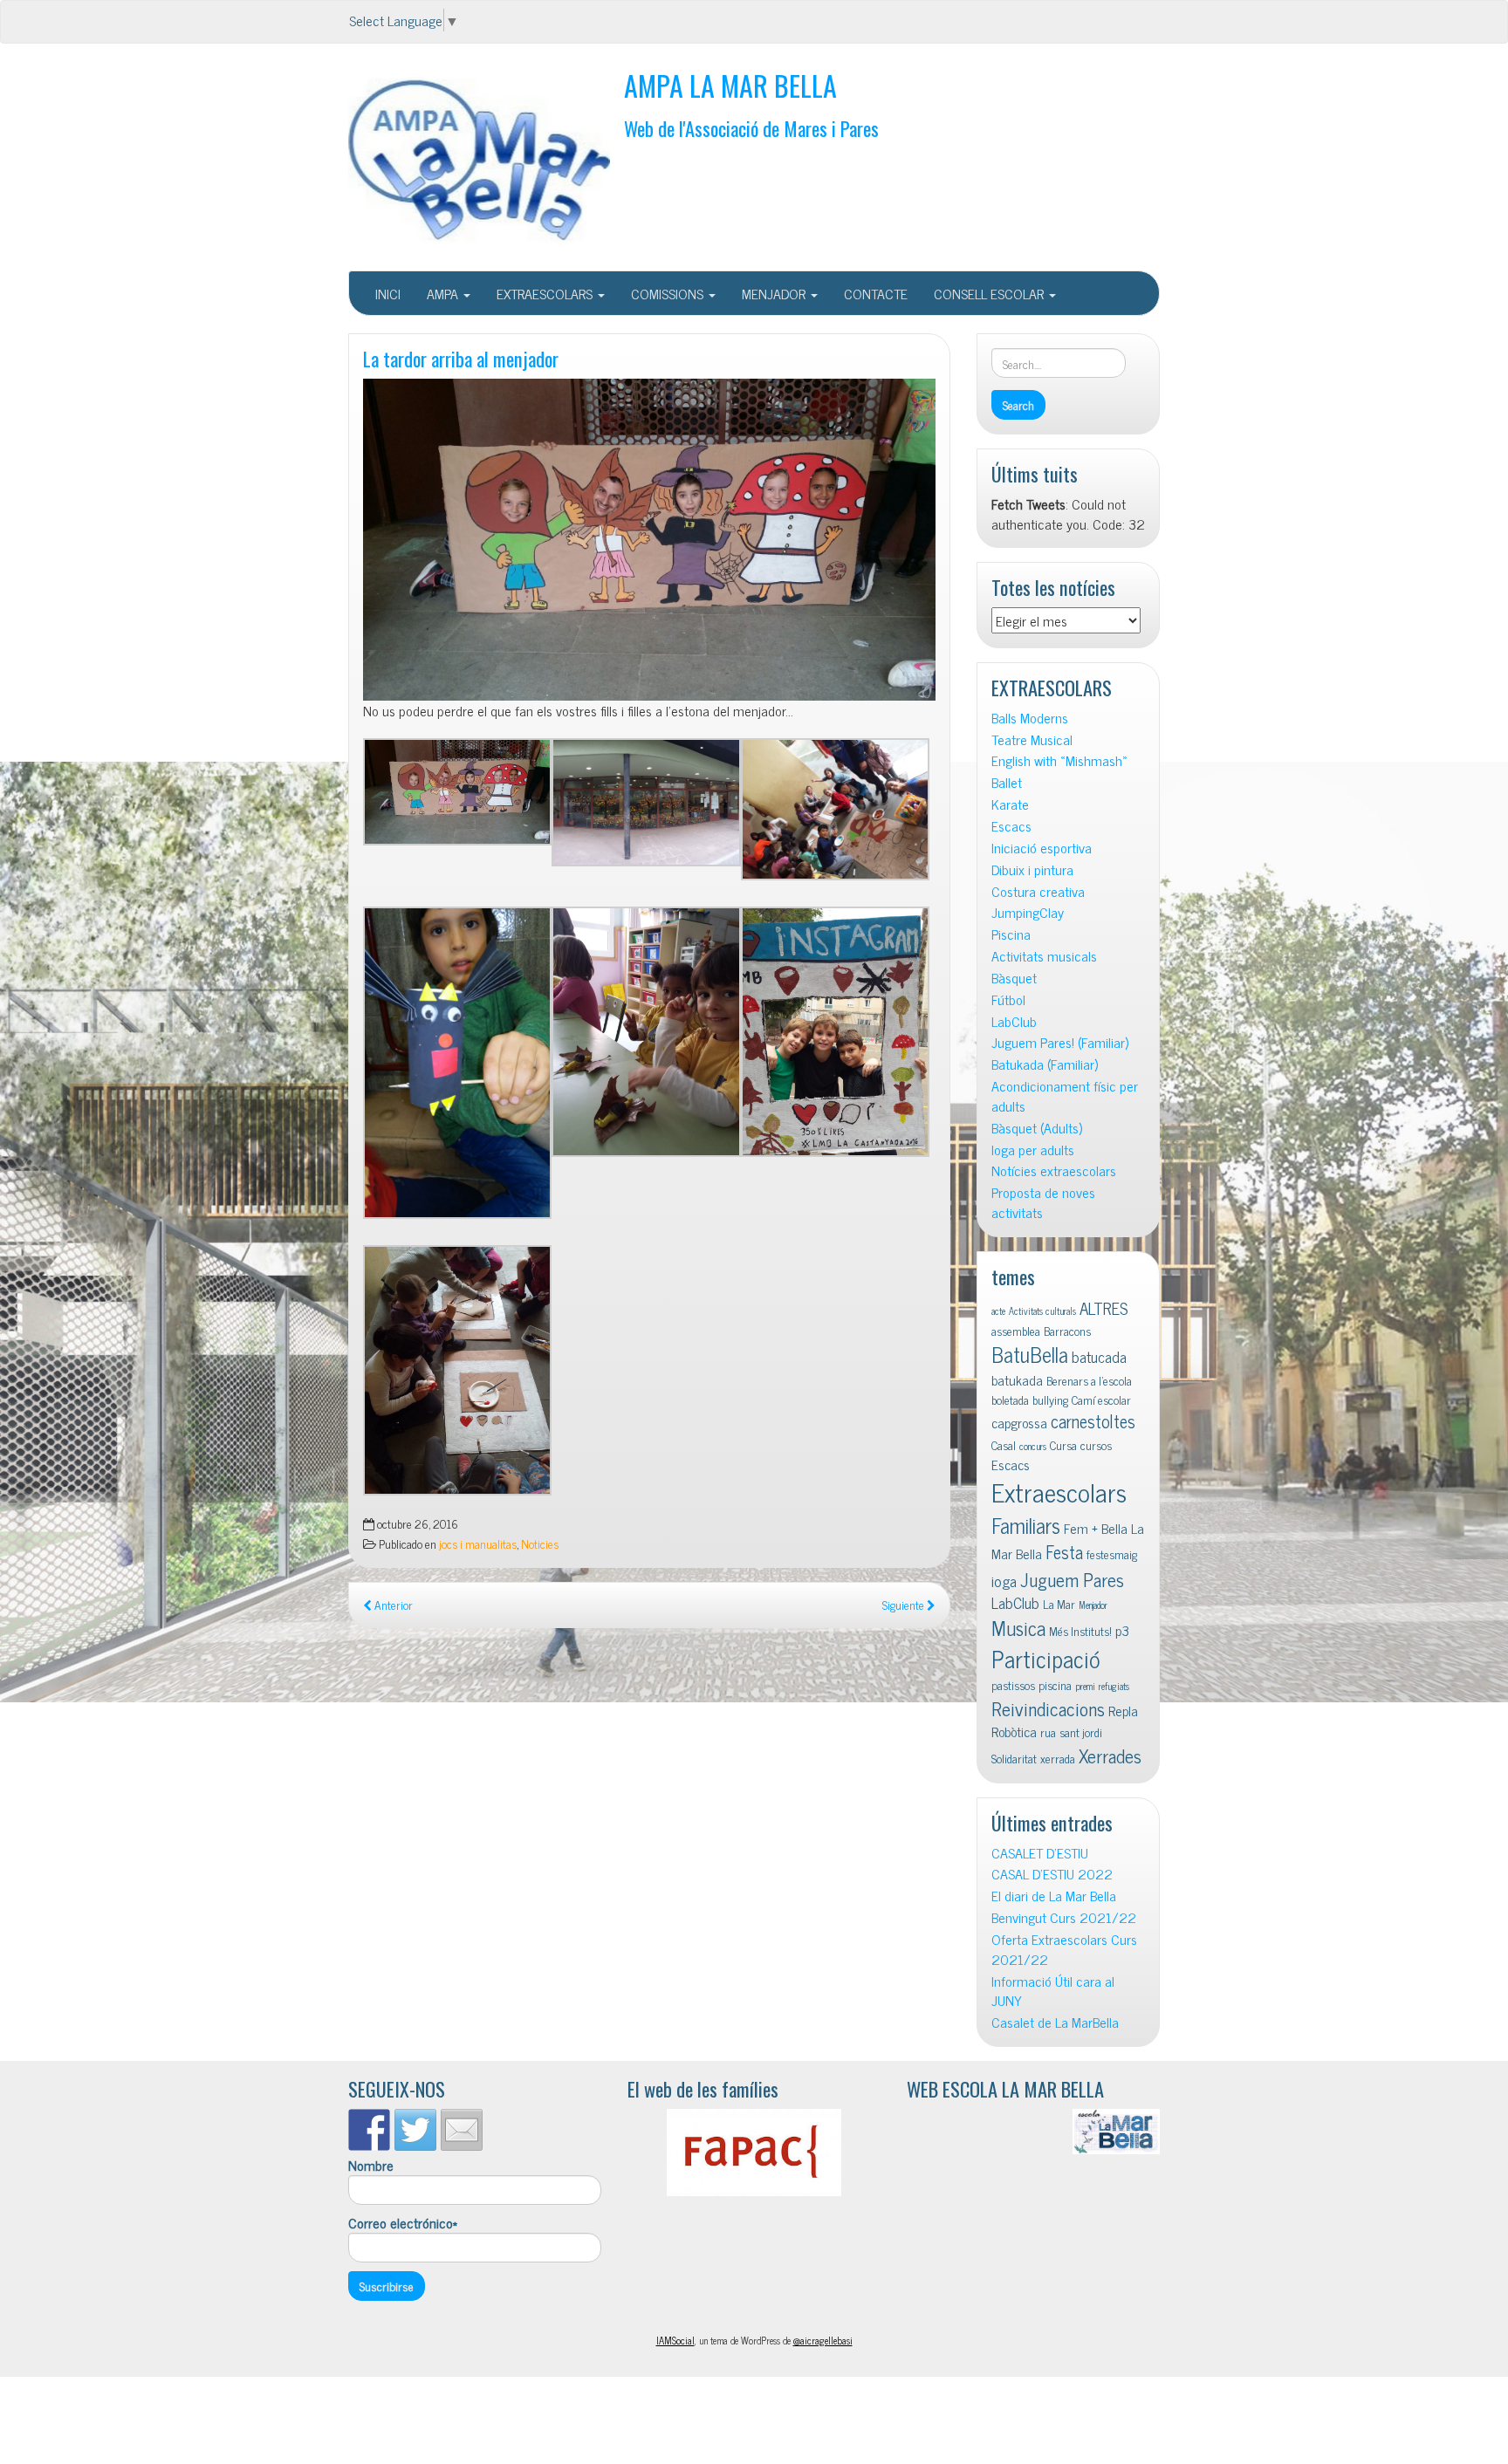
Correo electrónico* (403, 2223)
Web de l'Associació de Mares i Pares (751, 128)
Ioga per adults (1033, 1150)
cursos (1096, 1445)
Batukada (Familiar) (1045, 1064)
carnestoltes (1093, 1421)
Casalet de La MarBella (1055, 2022)
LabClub (1014, 1021)
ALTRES (1104, 1307)
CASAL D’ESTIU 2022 (1052, 1874)
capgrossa (1019, 1422)
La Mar (1059, 1604)
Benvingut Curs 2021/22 (1064, 1917)
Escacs (1011, 826)
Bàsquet (1014, 978)
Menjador (1093, 1605)
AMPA (444, 293)
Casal (1004, 1445)
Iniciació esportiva (1042, 848)
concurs (1033, 1446)
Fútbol (1008, 999)
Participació (1046, 1658)
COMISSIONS (669, 293)
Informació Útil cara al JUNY (1053, 1991)
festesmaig (1112, 1554)
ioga (1004, 1581)
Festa (1064, 1552)
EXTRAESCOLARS (546, 293)
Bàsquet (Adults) (1037, 1128)
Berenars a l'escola (1089, 1380)
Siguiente (905, 1605)
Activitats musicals (1044, 956)
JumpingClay (1028, 912)
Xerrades (1110, 1755)
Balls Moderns (1030, 718)
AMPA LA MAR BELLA (730, 85)
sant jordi (1081, 1732)
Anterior (392, 1605)
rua (1048, 1732)
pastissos (1013, 1685)
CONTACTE (876, 293)
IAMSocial (675, 2340)
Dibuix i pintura (1032, 869)
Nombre (371, 2166)
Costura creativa (1038, 891)
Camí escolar (1101, 1400)
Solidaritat (1014, 1758)
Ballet (1007, 782)
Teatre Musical (1032, 739)
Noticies (540, 1543)
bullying (1050, 1400)
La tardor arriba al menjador (461, 358)
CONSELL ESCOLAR (990, 293)
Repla (1123, 1710)
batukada (1017, 1379)
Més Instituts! (1080, 1631)
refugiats (1114, 1686)
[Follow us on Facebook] (369, 2130)
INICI (388, 293)
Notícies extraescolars (1054, 1170)
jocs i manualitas (478, 1543)
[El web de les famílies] (754, 2153)
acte (998, 1311)
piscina (1055, 1685)
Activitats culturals (1042, 1311)
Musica (1018, 1628)
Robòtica (1014, 1731)
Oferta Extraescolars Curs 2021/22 (1064, 1949)
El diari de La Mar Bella (1054, 1896)
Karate (1010, 804)
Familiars (1026, 1525)
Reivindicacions (1048, 1708)
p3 (1122, 1630)
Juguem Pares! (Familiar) (1060, 1042)
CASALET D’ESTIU (1040, 1853)
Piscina (1011, 934)
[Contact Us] (462, 2130)
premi (1085, 1686)
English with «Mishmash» (1059, 760)
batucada (1099, 1356)
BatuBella (1030, 1354)
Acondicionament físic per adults (1065, 1096)
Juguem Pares (1072, 1579)
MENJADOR (775, 293)
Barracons (1067, 1331)
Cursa (1063, 1445)
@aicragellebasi (823, 2340)
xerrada (1058, 1758)
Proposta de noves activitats (1043, 1202)
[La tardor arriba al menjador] (649, 540)
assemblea (1016, 1331)
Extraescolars (1059, 1491)
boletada (1010, 1400)
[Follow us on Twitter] (415, 2130)
